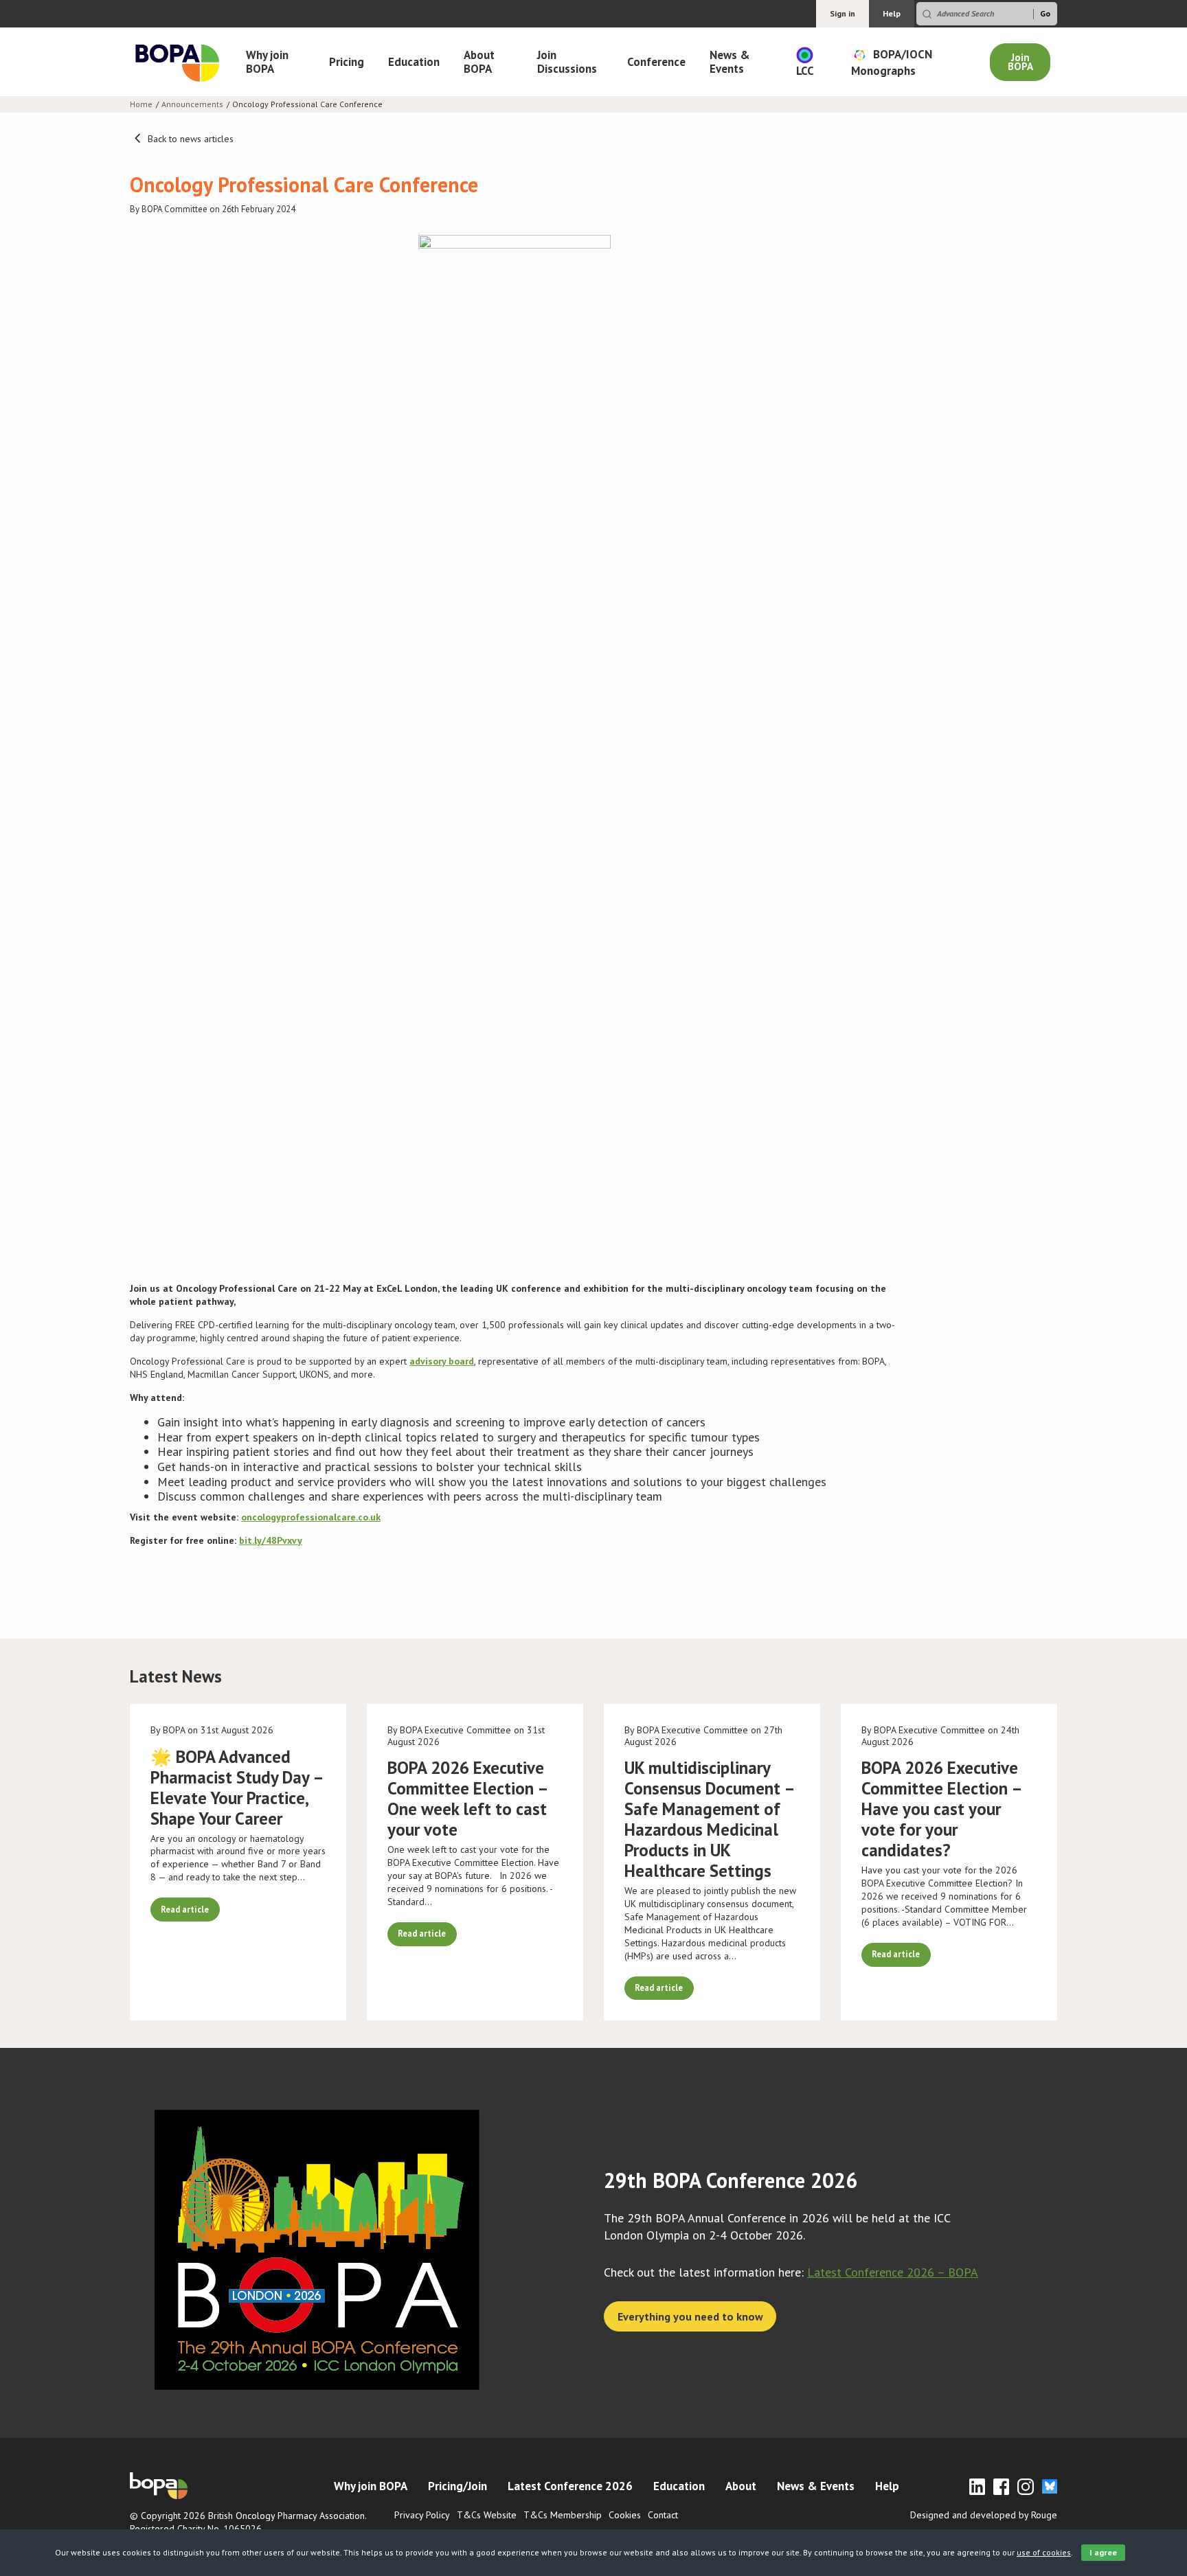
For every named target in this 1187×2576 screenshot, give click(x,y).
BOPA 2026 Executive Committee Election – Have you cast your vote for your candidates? (941, 1809)
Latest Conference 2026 (570, 2486)
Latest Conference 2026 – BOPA (893, 2272)
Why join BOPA (267, 62)
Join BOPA (1020, 62)
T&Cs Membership (563, 2515)
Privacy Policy (422, 2515)
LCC (805, 71)
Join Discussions (567, 62)
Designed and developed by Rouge (984, 2515)
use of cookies (1044, 2552)
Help (892, 13)
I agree (1103, 2552)
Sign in (843, 13)
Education (414, 62)
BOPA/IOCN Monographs (892, 62)
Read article (185, 1909)
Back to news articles (189, 139)
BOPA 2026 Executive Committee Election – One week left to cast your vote (467, 1799)
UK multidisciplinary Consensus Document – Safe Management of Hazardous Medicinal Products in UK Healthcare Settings (709, 1819)
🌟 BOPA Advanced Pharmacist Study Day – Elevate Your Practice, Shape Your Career (237, 1788)
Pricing (347, 62)
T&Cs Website (487, 2515)
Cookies (625, 2515)
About (741, 2486)
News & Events (730, 62)
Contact (663, 2515)
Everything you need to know (690, 2316)
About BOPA (479, 62)
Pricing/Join (457, 2486)
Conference (656, 62)
